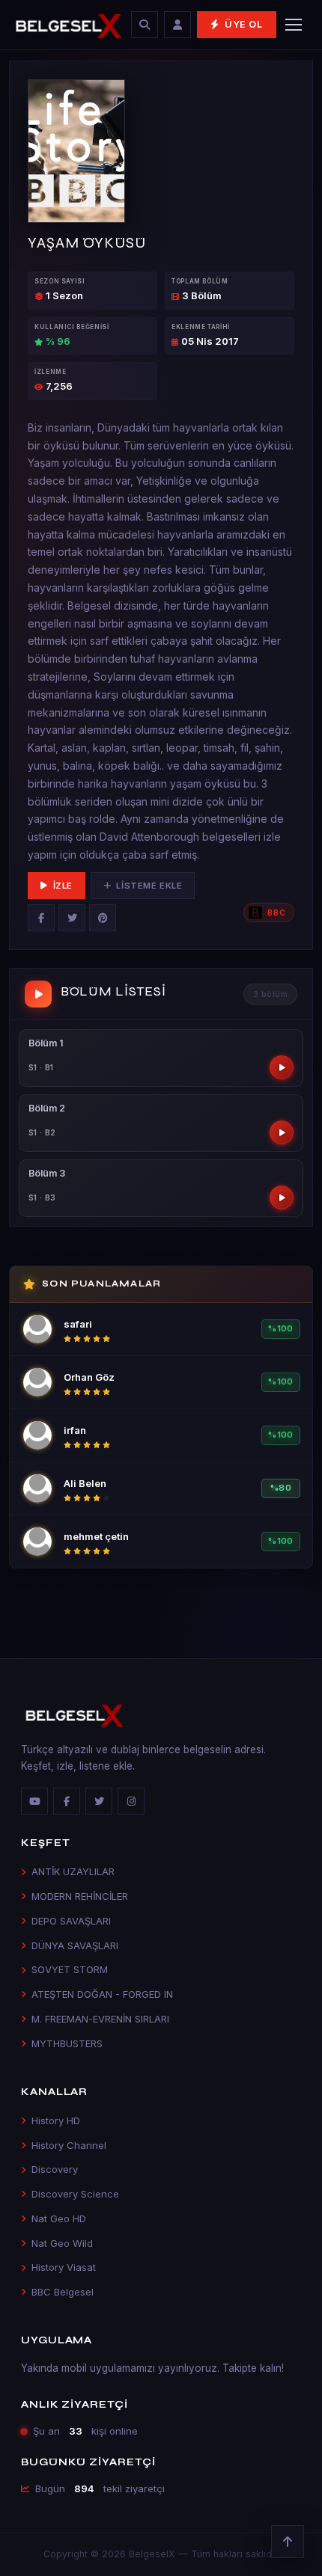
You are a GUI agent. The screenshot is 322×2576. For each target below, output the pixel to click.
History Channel (69, 2145)
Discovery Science (75, 2194)
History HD (56, 2120)
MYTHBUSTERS (67, 2043)
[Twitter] (72, 918)
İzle (63, 886)
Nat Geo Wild (62, 2243)
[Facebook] (41, 918)
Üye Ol (244, 24)
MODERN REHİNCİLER (80, 1896)
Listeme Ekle (149, 886)
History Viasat (64, 2267)
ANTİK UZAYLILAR (73, 1871)
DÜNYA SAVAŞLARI (75, 1945)
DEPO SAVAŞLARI (71, 1921)
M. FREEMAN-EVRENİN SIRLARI (100, 2019)
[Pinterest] (103, 918)
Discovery (55, 2169)
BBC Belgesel (63, 2292)
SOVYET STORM (70, 1969)
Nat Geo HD (59, 2218)
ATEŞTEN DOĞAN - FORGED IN (102, 1994)
